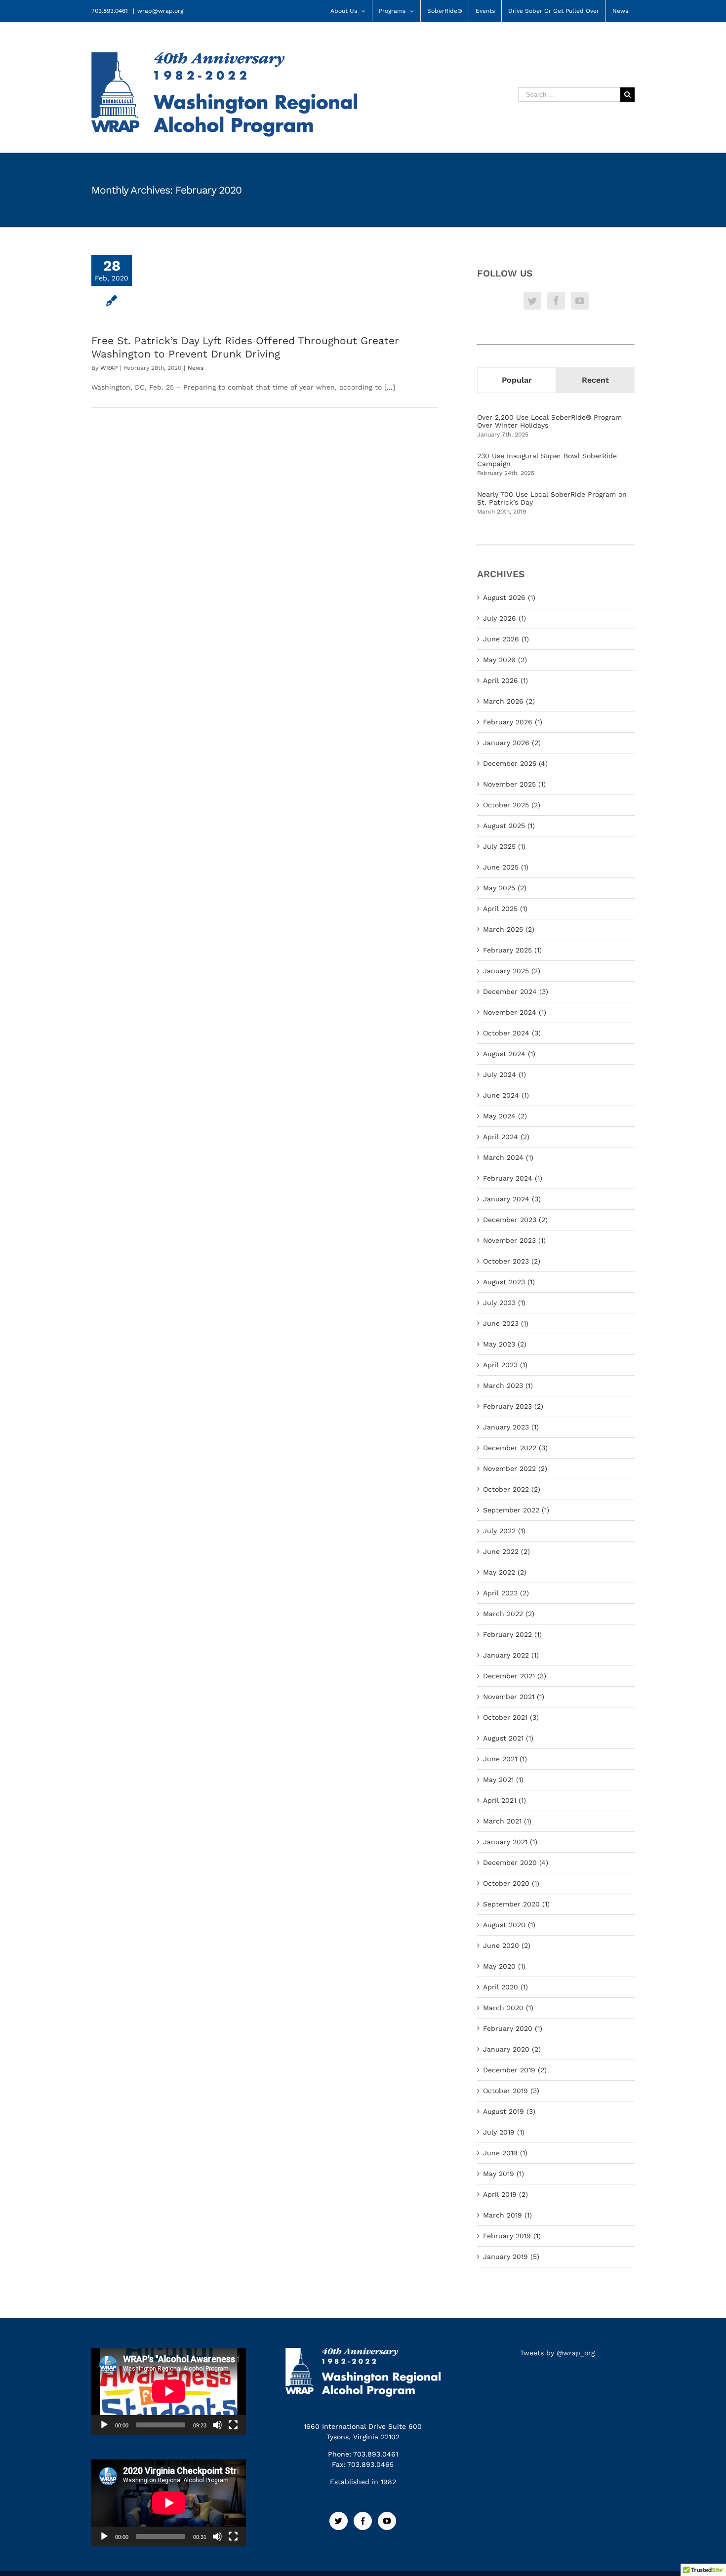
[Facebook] (556, 301)
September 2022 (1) (516, 1510)
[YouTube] (580, 301)
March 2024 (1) (508, 1157)
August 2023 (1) (509, 1282)
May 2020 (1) (504, 1966)
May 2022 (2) (505, 1572)
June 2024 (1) (506, 1095)
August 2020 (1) (509, 1925)
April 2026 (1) (505, 680)
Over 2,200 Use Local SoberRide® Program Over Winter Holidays (549, 421)
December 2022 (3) (515, 1448)
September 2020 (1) (516, 1904)
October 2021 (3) (511, 1717)
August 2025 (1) (509, 826)
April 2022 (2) (506, 1593)
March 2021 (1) (507, 1821)
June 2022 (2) (506, 1551)
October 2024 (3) (512, 1033)
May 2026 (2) (505, 660)
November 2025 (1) (514, 784)
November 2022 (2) (515, 1468)
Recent (595, 380)
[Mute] (217, 2425)
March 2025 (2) (509, 929)
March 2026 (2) (509, 701)
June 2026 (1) (506, 639)
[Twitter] (532, 301)
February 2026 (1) (513, 722)
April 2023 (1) (505, 1365)
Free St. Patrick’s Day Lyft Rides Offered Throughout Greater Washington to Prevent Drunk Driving (245, 347)
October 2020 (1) (511, 1883)
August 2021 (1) (508, 1738)
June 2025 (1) (506, 867)
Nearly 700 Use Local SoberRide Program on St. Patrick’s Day (552, 498)
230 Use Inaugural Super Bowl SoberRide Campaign (547, 460)
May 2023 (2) (505, 1344)
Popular (517, 380)
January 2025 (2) (512, 971)
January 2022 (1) (511, 1655)
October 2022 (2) (512, 1489)
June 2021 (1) (505, 1759)
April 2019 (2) (505, 2194)
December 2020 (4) (516, 1863)
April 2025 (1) (505, 909)
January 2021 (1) (510, 1842)
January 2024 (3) (512, 1199)
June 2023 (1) (506, 1323)
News (196, 368)
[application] (169, 2391)
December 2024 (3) (516, 991)
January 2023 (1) (511, 1427)
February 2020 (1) (513, 2028)
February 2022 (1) (512, 1634)
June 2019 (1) (505, 2153)
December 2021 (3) (515, 1676)
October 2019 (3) (511, 2091)
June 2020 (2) (507, 1945)
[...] (390, 387)
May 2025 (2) (505, 888)
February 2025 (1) (512, 950)
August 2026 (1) (509, 597)
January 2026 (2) (512, 743)
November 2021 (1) (514, 1697)
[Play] (104, 2425)
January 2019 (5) (511, 2257)
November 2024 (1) (515, 1012)
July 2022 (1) (504, 1531)
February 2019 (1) (512, 2236)
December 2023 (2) (515, 1220)
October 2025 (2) (512, 805)
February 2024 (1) (513, 1178)
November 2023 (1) (514, 1240)
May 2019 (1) (504, 2174)
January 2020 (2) (512, 2049)
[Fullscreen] (233, 2425)
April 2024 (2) (506, 1137)
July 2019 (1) (504, 2132)
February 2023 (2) (513, 1406)
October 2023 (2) (512, 1261)
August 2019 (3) (509, 2111)
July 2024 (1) (504, 1074)
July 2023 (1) (504, 1303)
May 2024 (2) (505, 1116)
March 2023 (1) (508, 1386)
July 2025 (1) (504, 846)
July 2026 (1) (504, 618)
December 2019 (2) (515, 2070)
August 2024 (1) (509, 1054)
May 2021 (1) (503, 1780)
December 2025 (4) (515, 763)
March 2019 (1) (507, 2215)
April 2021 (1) (504, 1800)
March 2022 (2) (509, 1614)
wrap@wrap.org (160, 11)
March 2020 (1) (508, 2008)
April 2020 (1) (505, 1987)
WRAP (109, 368)
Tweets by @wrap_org (557, 2353)
